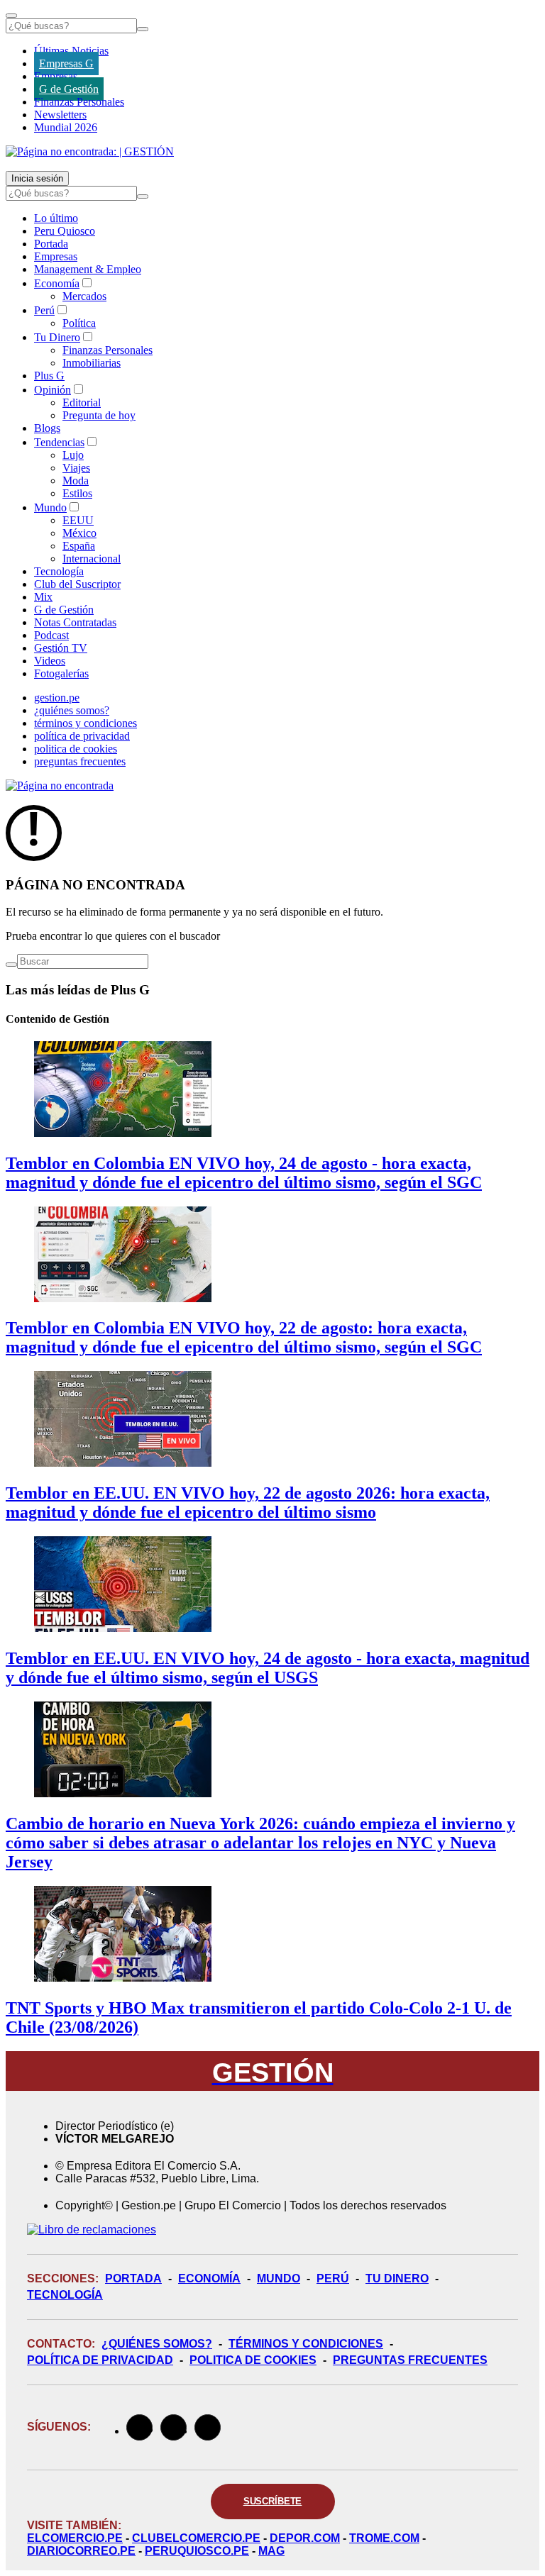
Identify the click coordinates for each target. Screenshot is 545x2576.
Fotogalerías (61, 673)
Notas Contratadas (75, 622)
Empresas (56, 76)
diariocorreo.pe (81, 2551)
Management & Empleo (88, 269)
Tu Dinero (57, 337)
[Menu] (11, 16)
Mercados (84, 296)
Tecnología (59, 571)
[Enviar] (143, 29)
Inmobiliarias (92, 363)
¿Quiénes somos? (157, 2344)
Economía (57, 283)
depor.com (305, 2538)
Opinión (53, 390)
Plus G (49, 376)
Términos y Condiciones (306, 2344)
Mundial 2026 (66, 127)
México (79, 533)
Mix (43, 597)
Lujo (73, 455)
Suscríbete (273, 2501)
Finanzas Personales (79, 102)
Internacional (92, 559)
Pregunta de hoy (99, 415)
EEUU (78, 520)
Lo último (56, 218)
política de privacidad (82, 736)
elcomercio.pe (75, 2538)
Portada (51, 244)
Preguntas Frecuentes (410, 2360)
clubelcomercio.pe (196, 2538)
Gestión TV (61, 648)
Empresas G (66, 63)
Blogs (47, 428)
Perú (44, 310)
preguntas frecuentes (80, 761)
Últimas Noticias (71, 51)
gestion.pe (57, 698)
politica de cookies (76, 749)
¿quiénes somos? (72, 710)
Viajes (76, 468)
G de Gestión (69, 89)
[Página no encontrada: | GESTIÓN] (90, 151)
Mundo (50, 507)
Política (79, 323)
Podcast (51, 635)
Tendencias (59, 442)
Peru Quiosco (65, 231)
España (79, 546)
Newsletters (60, 115)
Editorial (82, 402)
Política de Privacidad (100, 2360)
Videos (50, 661)
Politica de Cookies (253, 2360)
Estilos (77, 493)
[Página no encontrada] (60, 785)
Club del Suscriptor (77, 584)
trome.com (384, 2538)
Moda (76, 481)
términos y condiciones (86, 723)
